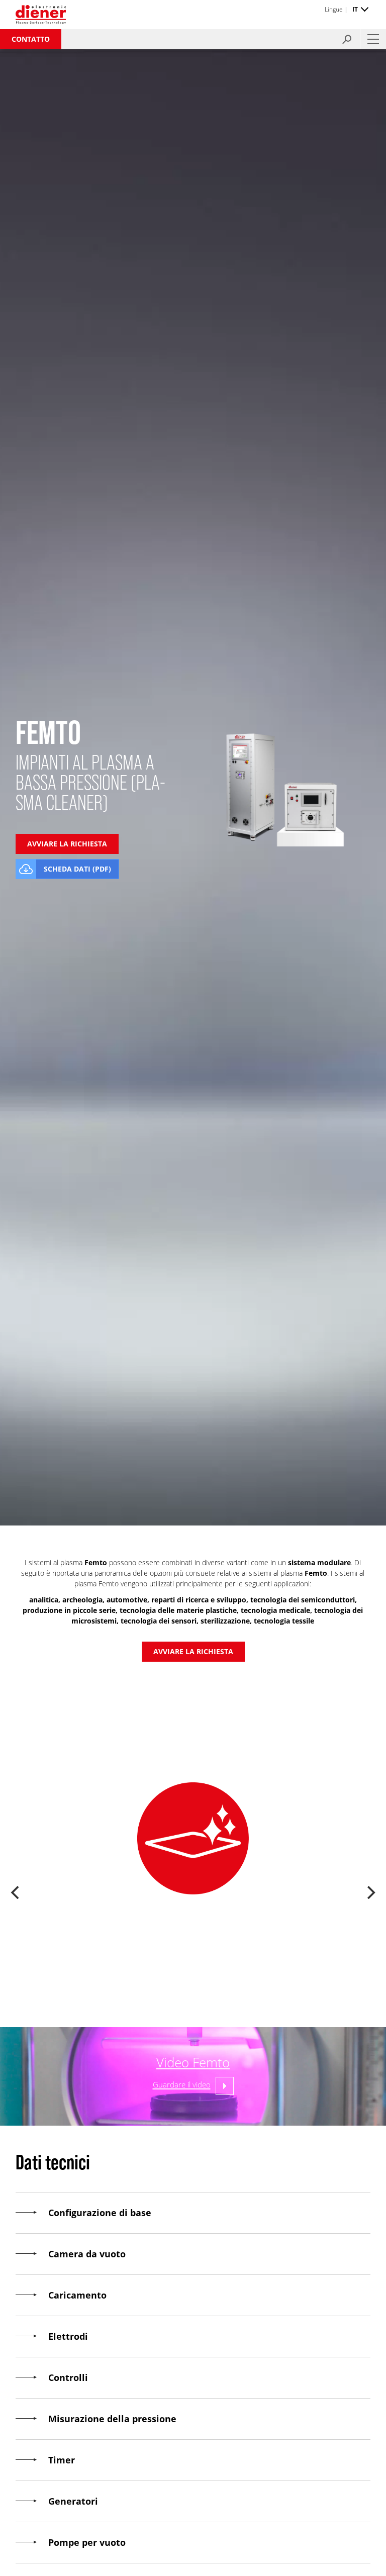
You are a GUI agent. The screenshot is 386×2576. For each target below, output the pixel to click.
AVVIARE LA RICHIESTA (67, 844)
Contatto (31, 39)
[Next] (370, 1892)
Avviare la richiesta (193, 1651)
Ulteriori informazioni (193, 1986)
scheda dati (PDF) (77, 869)
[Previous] (16, 1892)
